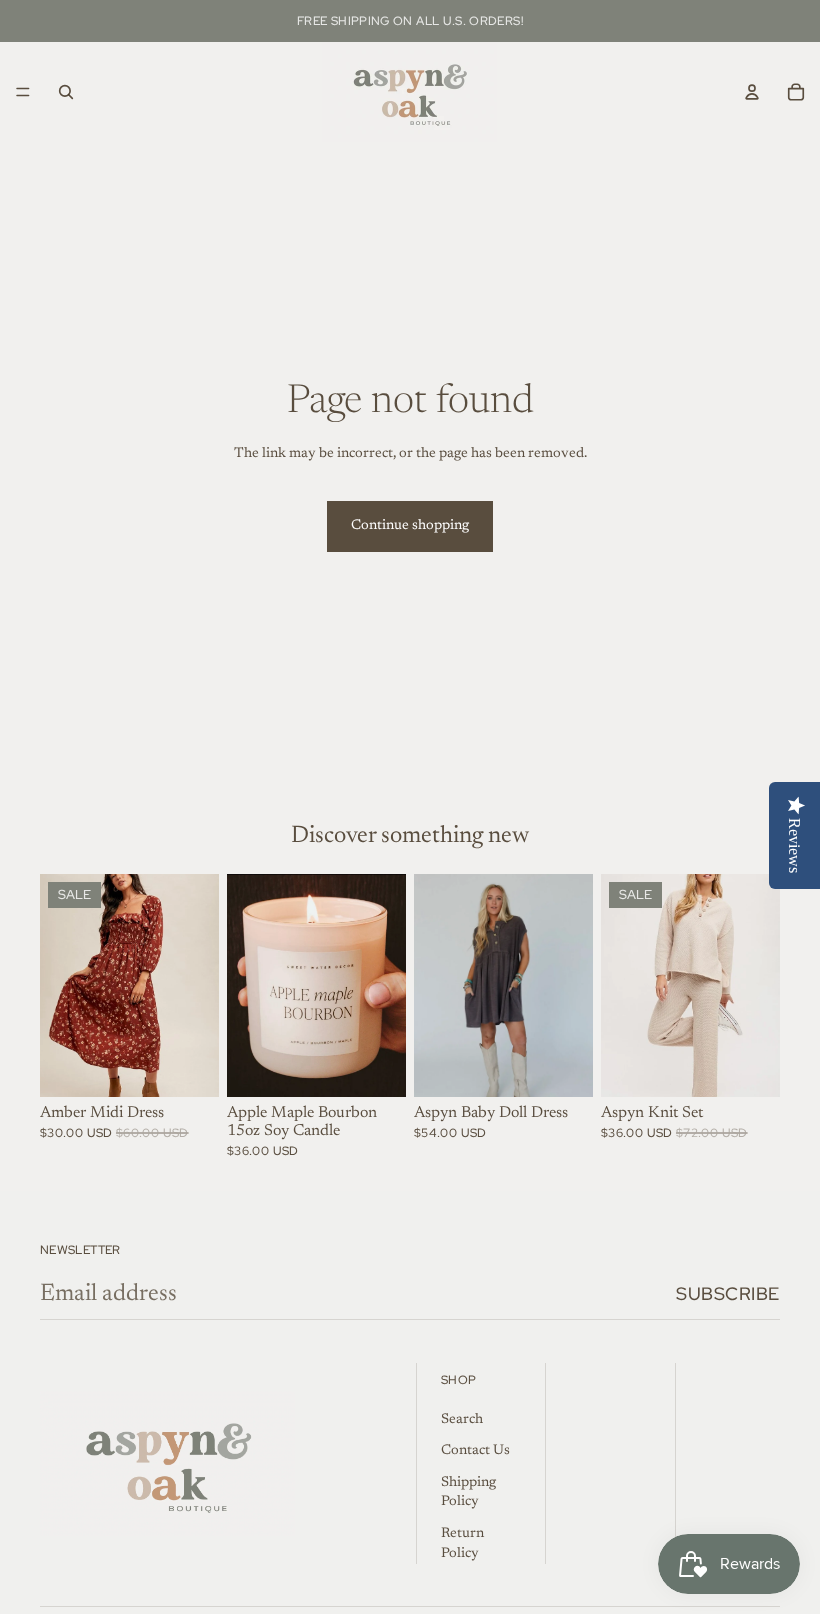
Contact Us (475, 1451)
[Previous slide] (62, 985)
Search (462, 1420)
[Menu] (23, 92)
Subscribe (728, 1293)
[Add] (375, 1067)
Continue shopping (410, 526)
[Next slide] (197, 985)
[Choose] (188, 1067)
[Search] (66, 92)
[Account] (752, 92)
